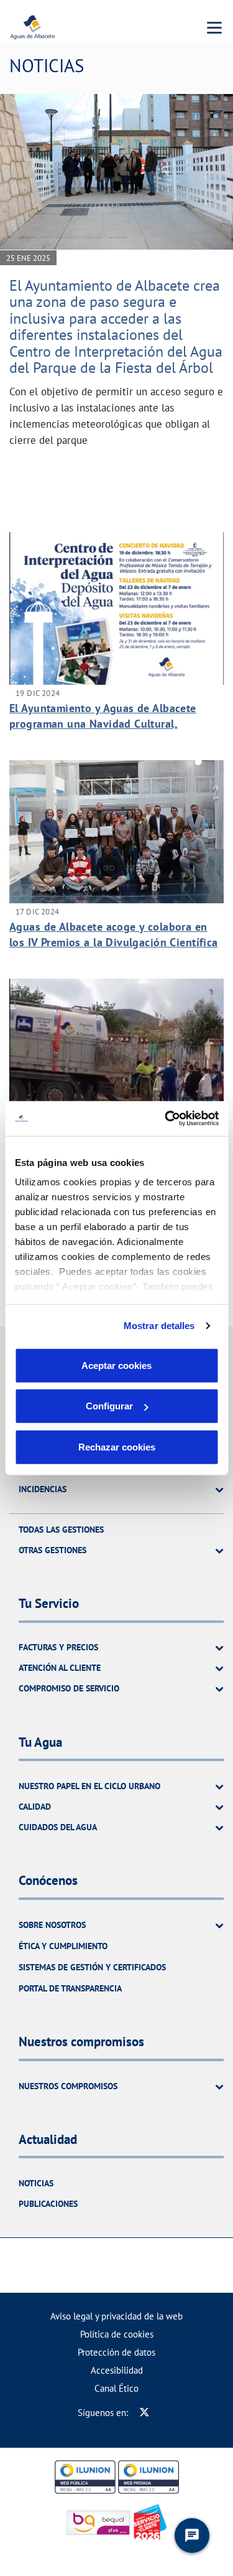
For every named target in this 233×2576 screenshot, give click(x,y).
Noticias (36, 2183)
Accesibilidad (117, 2370)
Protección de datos (116, 2352)
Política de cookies (117, 2334)
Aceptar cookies (116, 1365)
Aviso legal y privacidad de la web (116, 2316)
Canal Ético (116, 2388)
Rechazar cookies (117, 1446)
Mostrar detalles (159, 1326)
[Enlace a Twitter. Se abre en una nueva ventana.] (144, 2413)
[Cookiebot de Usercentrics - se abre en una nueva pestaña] (166, 1119)
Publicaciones (48, 2204)
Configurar (109, 1406)
